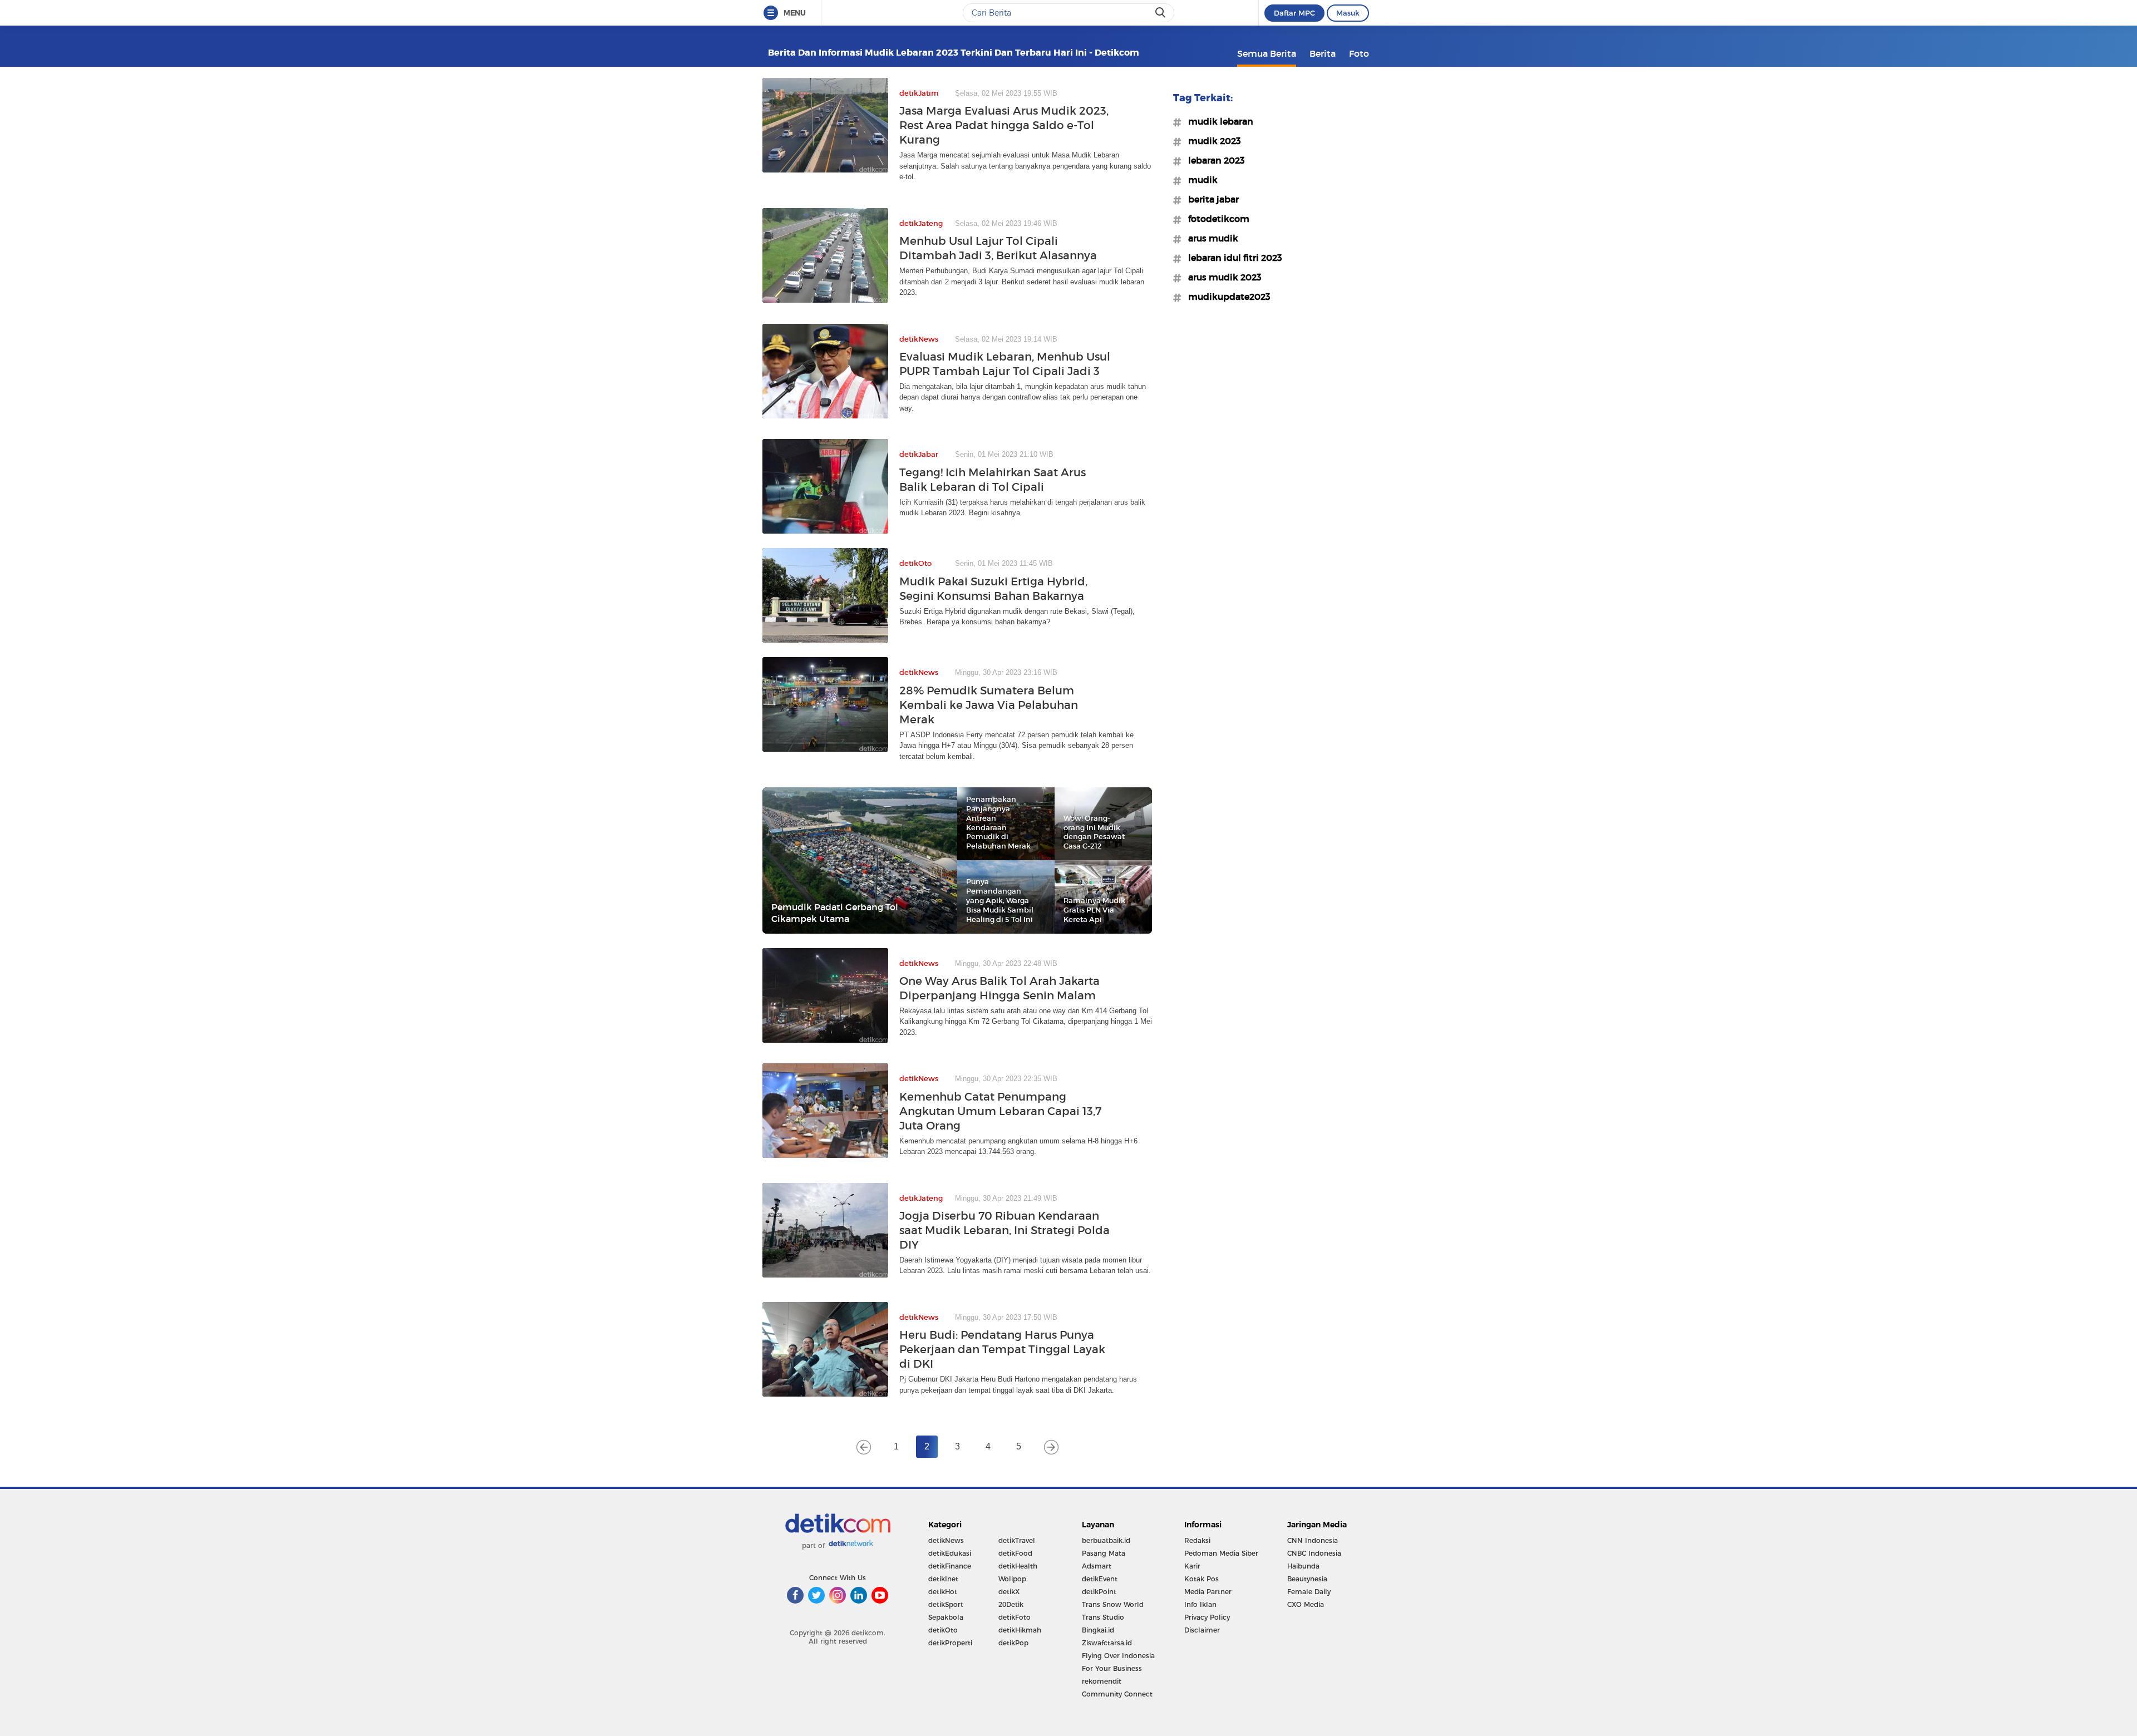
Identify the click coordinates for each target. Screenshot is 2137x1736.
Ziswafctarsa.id (1107, 1643)
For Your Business (1112, 1668)
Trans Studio (1103, 1617)
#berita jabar (1210, 199)
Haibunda (1303, 1566)
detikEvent (1100, 1579)
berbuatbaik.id (1106, 1540)
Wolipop (1012, 1579)
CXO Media (1306, 1604)
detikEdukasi (950, 1553)
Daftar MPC (1294, 13)
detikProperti (950, 1643)
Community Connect (1117, 1694)
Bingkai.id (1098, 1630)
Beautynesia (1307, 1579)
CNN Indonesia (1313, 1540)
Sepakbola (946, 1617)
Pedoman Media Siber (1221, 1553)
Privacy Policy (1207, 1617)
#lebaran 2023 (1213, 160)
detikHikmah (1020, 1630)
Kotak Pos (1202, 1579)
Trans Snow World (1113, 1604)
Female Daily (1309, 1592)
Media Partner (1208, 1592)
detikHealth (1018, 1566)
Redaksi (1197, 1540)
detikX (1009, 1592)
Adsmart (1097, 1566)
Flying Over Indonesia (1118, 1656)
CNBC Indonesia (1314, 1553)
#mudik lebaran (1217, 121)
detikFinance (950, 1566)
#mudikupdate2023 (1226, 297)
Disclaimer (1202, 1630)
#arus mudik (1210, 238)
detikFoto (1015, 1617)
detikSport (946, 1604)
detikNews (946, 1540)
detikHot (943, 1592)
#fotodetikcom (1215, 219)
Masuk (1348, 13)
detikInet (943, 1579)
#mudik (1200, 180)
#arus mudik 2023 (1222, 277)
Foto (1359, 53)
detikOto (943, 1630)
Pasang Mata (1104, 1553)
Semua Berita (1267, 53)
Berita (1323, 53)
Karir (1192, 1566)
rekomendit (1102, 1681)
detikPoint (1099, 1592)
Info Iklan (1200, 1604)
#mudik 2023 (1211, 141)
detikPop (1013, 1643)
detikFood (1015, 1553)
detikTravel (1017, 1540)
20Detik (1011, 1604)
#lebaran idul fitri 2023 (1232, 258)
